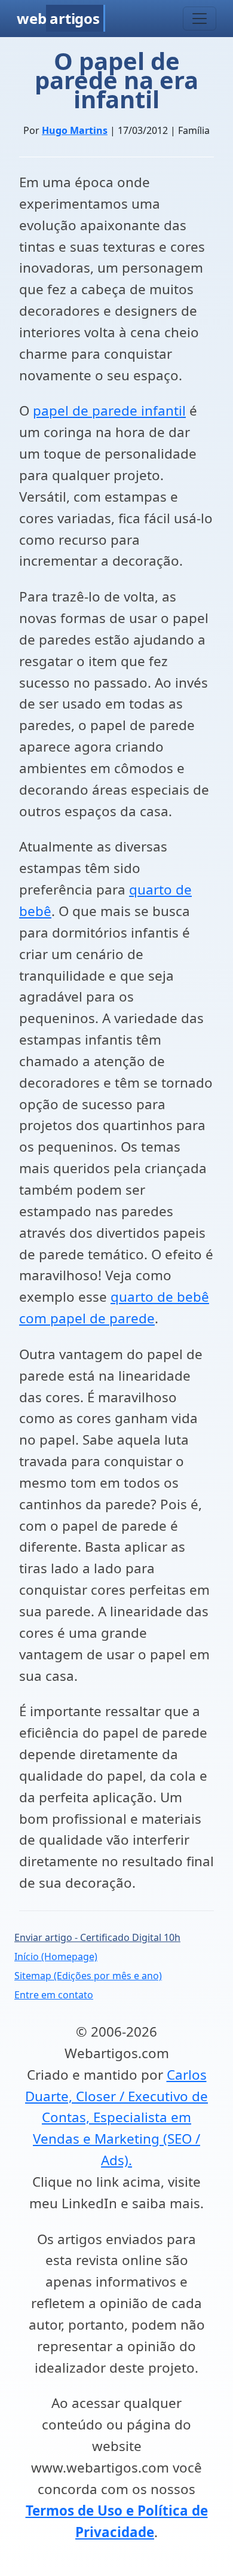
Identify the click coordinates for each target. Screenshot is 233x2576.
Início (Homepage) (56, 1957)
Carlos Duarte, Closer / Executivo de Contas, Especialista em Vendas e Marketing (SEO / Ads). (116, 2117)
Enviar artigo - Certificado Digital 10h (97, 1937)
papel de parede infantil (109, 410)
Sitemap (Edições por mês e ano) (88, 1976)
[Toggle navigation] (200, 19)
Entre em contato (54, 1995)
